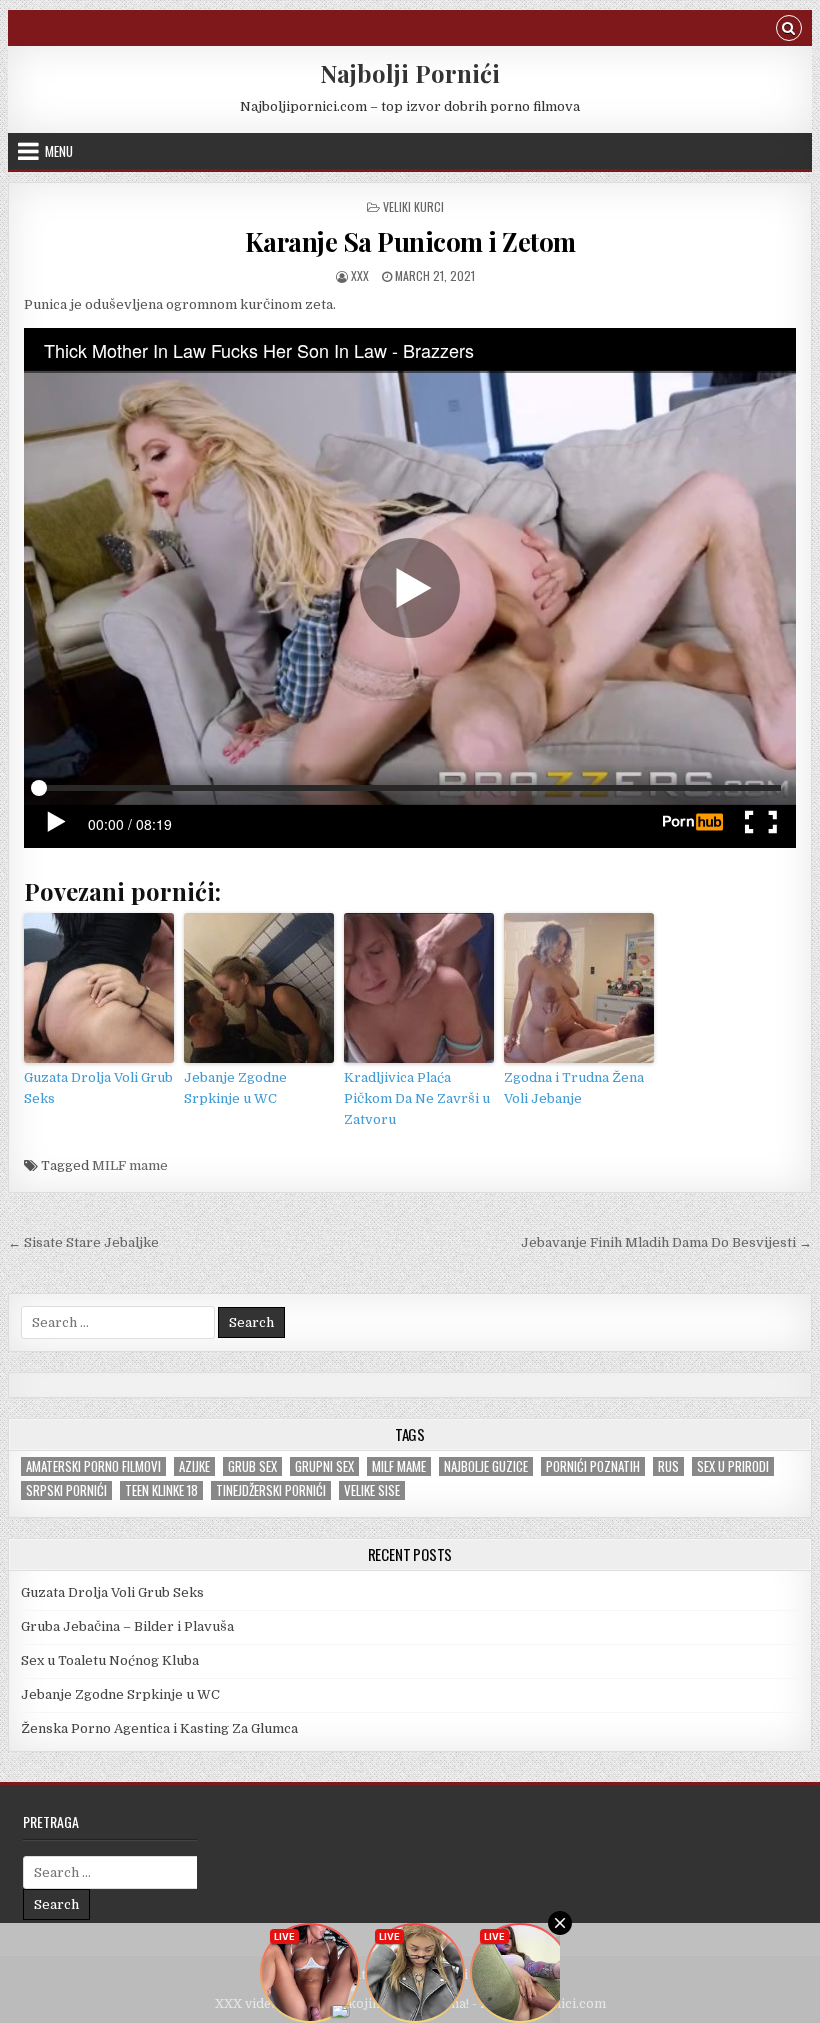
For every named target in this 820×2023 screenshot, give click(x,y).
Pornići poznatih (593, 1466)
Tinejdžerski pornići (271, 1490)
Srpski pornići (66, 1490)
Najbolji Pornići (410, 73)
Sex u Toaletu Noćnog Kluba (110, 1660)
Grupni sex (324, 1466)
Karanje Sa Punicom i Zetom (410, 241)
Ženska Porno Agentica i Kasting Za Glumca (159, 1728)
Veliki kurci (413, 206)
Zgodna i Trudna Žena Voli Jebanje (574, 1088)
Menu (59, 151)
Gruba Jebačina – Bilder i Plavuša (127, 1626)
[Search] (789, 30)
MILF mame (130, 1165)
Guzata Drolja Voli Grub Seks (98, 1088)
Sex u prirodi (733, 1466)
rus (668, 1466)
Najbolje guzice (486, 1466)
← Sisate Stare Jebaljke (83, 1242)
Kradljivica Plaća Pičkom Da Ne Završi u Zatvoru (417, 1098)
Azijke (194, 1466)
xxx (360, 275)
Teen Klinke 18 (161, 1490)
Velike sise (372, 1490)
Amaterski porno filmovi (93, 1466)
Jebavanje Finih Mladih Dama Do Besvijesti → (666, 1242)
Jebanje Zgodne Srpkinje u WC (235, 1088)
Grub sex (252, 1466)
